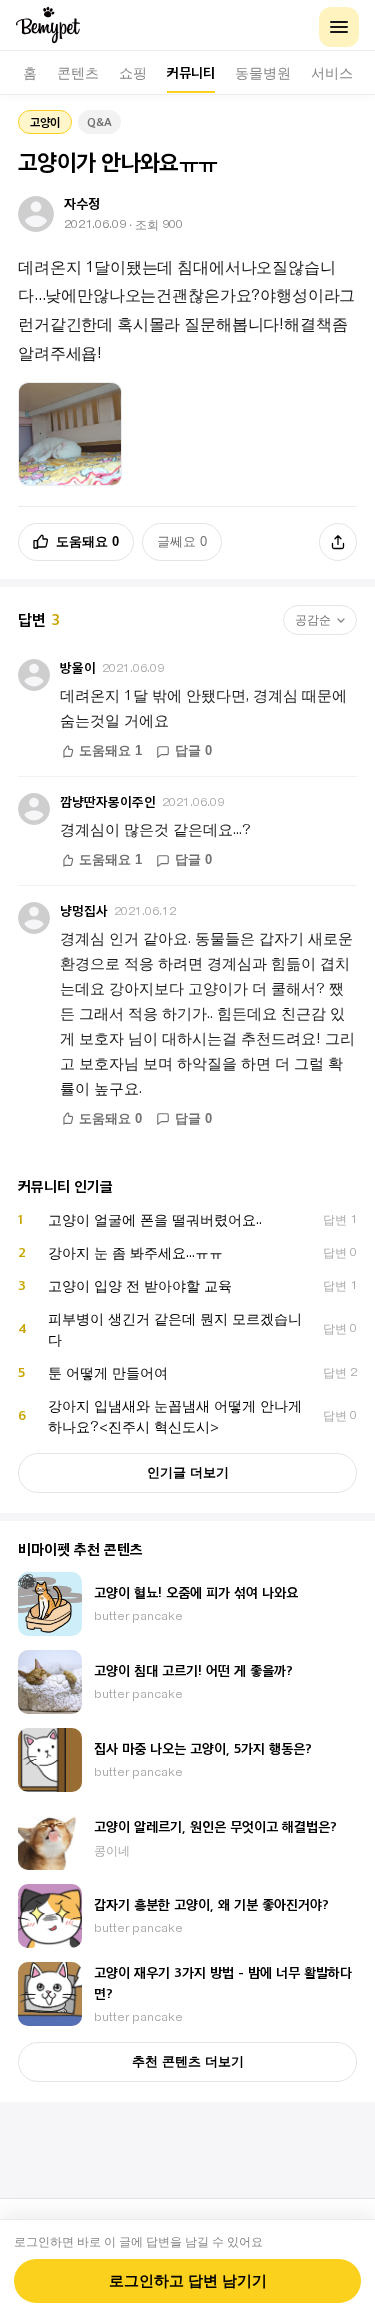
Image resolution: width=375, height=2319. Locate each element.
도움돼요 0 (87, 541)
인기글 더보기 (188, 1472)
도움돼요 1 (110, 751)
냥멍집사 (84, 910)
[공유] (338, 542)
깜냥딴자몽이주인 (108, 801)
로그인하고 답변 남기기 (188, 2281)
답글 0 (193, 751)
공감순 (313, 620)
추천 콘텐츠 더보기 (188, 2061)
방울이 (78, 667)
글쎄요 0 (182, 541)
